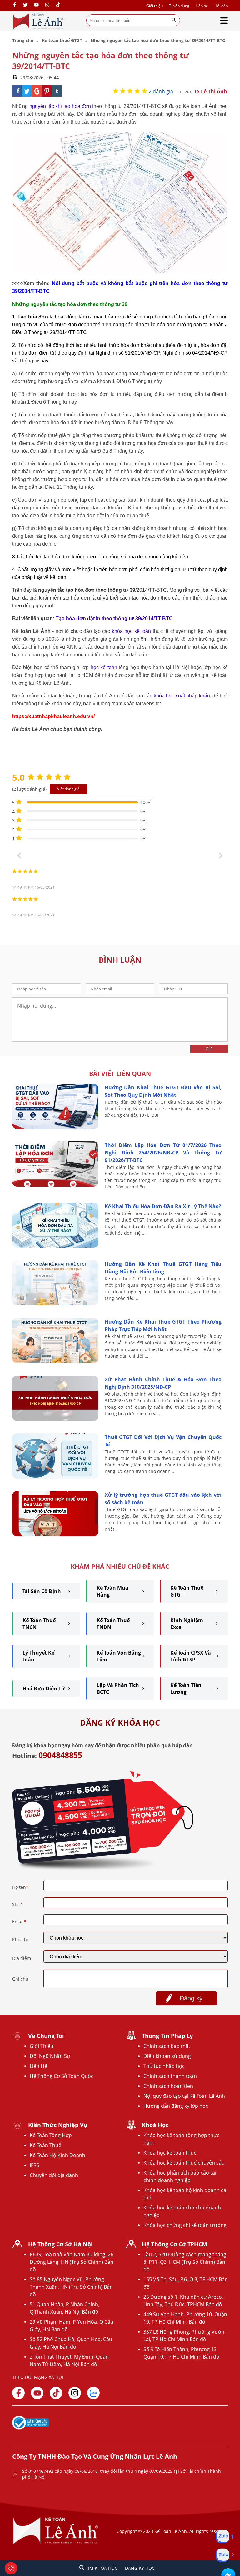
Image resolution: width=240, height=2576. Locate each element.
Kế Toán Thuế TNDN (113, 1624)
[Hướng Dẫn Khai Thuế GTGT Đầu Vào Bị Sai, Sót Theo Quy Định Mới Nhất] (55, 1127)
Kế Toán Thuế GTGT (187, 1591)
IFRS (35, 2165)
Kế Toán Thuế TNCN (39, 1624)
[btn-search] (174, 20)
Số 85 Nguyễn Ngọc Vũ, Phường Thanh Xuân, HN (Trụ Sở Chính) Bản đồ (71, 2287)
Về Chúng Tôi (46, 2036)
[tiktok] (58, 5)
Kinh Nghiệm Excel (187, 1624)
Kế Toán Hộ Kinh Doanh (57, 2155)
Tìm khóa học (101, 2568)
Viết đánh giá (68, 789)
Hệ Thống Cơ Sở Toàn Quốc (62, 2076)
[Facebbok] (18, 2393)
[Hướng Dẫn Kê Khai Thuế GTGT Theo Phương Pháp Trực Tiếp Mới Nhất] (55, 1361)
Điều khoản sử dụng (167, 2056)
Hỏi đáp (221, 6)
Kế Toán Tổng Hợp (51, 2135)
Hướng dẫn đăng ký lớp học (176, 2106)
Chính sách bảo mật (167, 2046)
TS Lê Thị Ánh (211, 91)
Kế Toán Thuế (45, 2145)
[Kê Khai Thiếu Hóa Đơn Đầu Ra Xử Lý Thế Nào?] (55, 1246)
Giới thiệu (155, 6)
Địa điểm (22, 1958)
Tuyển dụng (179, 6)
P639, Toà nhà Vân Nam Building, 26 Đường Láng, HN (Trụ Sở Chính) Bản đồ (72, 2262)
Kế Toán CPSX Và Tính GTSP (191, 1656)
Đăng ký (191, 1998)
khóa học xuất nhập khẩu (182, 696)
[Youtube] (36, 5)
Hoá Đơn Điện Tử (44, 1689)
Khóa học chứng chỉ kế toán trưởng (185, 2225)
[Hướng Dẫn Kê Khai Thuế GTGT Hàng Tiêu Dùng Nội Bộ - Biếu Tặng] (55, 1304)
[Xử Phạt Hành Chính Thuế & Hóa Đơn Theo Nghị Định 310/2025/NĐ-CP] (55, 1419)
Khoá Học (155, 2125)
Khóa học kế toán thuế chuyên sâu (184, 2163)
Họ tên (20, 1887)
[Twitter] (25, 5)
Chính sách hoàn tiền (168, 2086)
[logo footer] (56, 2543)
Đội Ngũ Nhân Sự (50, 2056)
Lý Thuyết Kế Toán (38, 1656)
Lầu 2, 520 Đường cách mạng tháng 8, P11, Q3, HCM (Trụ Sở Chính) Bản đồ (185, 2262)
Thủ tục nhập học (164, 2066)
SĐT (17, 1904)
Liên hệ (202, 6)
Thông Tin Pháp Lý (167, 2036)
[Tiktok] (56, 2393)
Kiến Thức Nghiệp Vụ (58, 2125)
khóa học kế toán (132, 631)
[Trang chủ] (38, 21)
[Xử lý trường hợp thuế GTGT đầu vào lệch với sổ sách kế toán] (55, 1535)
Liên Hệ (38, 2066)
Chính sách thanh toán (170, 2076)
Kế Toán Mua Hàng (112, 1591)
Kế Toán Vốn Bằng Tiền (119, 1656)
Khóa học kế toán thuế (170, 2153)
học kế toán (104, 667)
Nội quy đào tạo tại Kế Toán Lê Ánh (184, 2096)
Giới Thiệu (42, 2046)
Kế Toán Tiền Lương (186, 1689)
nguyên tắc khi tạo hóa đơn (60, 106)
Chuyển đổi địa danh (54, 2175)
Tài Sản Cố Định (42, 1591)
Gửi (209, 1049)
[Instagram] (47, 5)
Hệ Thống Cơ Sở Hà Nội (60, 2244)
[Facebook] (15, 5)
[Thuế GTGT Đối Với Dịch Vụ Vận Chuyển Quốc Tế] (55, 1477)
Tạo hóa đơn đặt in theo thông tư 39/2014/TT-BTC (114, 618)
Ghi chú (20, 1979)
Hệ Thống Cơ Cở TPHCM (175, 2244)
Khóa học (22, 1939)
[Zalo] (93, 2393)
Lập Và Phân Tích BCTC (118, 1689)
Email (19, 1921)
